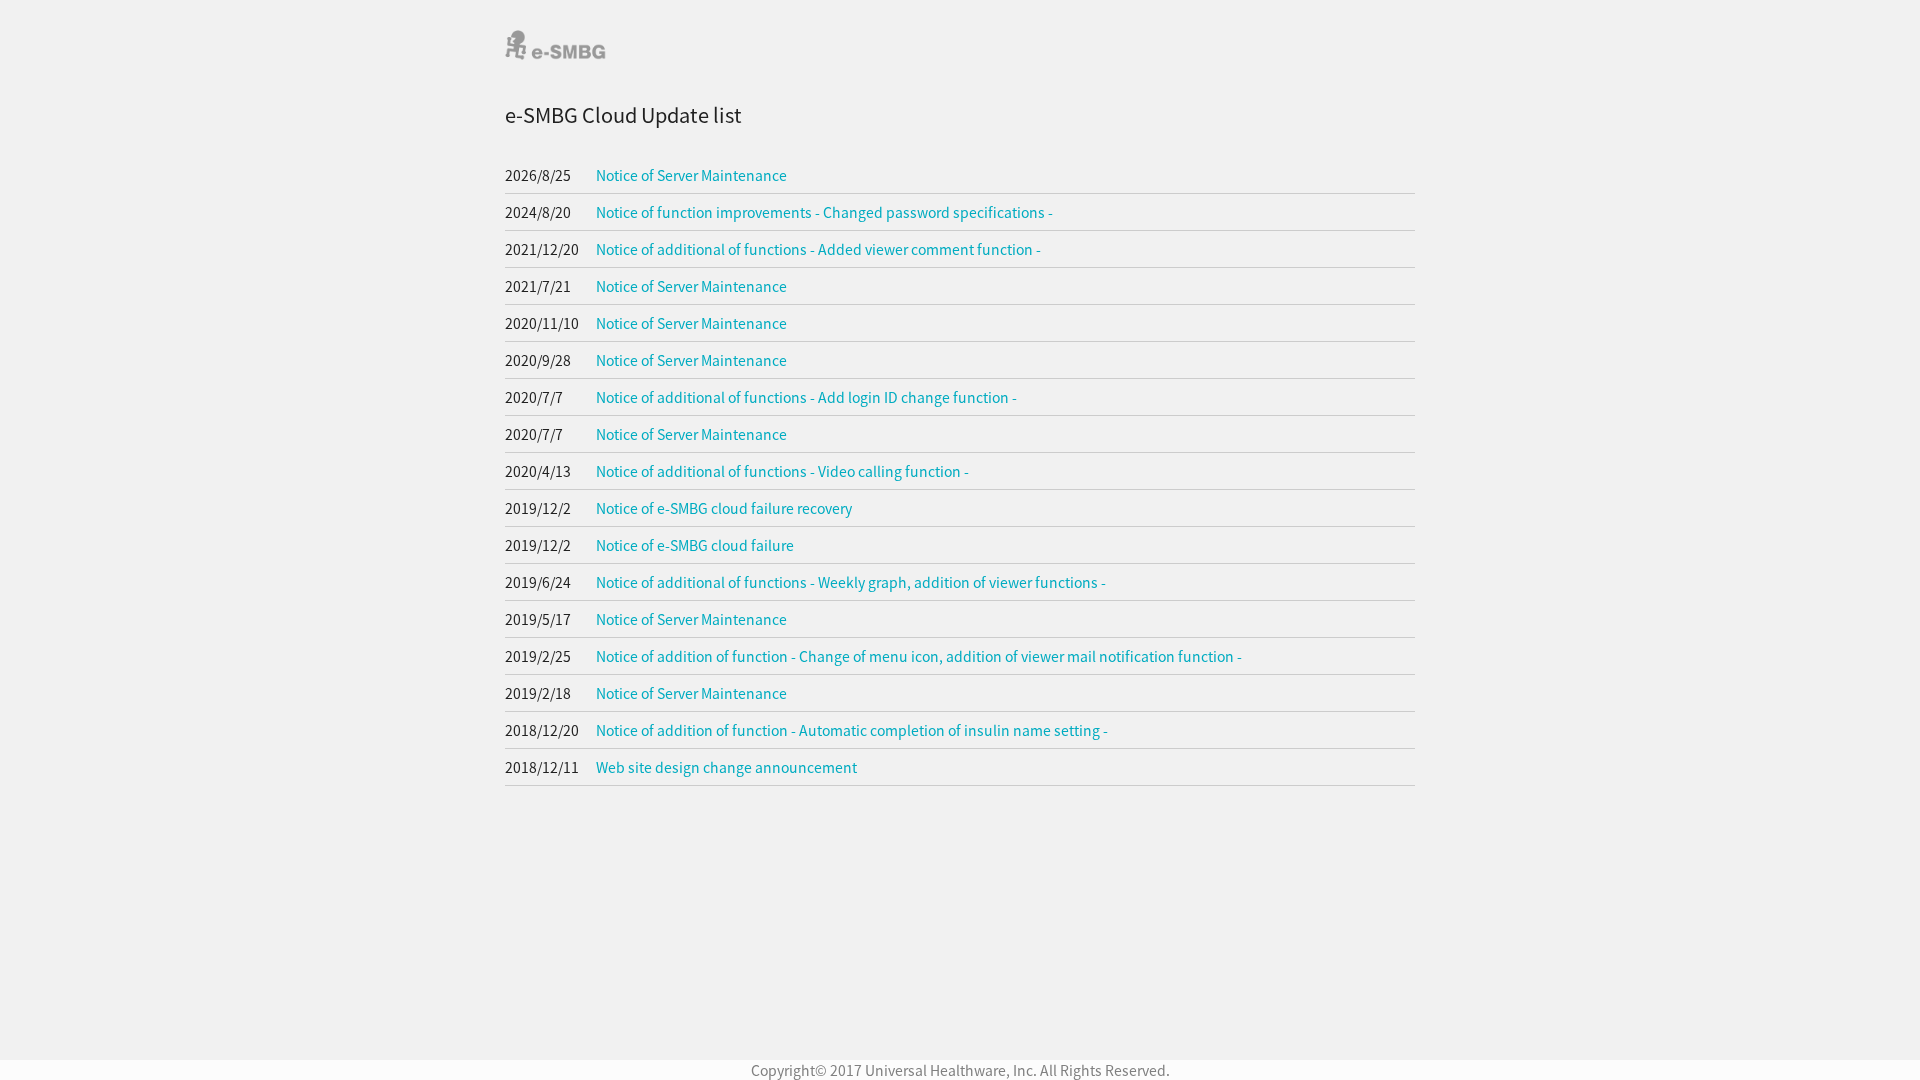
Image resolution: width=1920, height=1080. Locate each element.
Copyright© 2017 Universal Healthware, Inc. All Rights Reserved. (960, 1070)
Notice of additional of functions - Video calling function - (782, 471)
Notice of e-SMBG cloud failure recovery (724, 508)
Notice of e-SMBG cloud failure (695, 545)
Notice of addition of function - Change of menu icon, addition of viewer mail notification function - (919, 656)
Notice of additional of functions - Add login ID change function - (806, 397)
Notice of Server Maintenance (691, 175)
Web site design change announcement (726, 767)
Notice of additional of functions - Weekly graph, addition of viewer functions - (851, 582)
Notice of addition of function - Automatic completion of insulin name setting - (852, 730)
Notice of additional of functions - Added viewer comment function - (818, 249)
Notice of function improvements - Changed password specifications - (824, 212)
